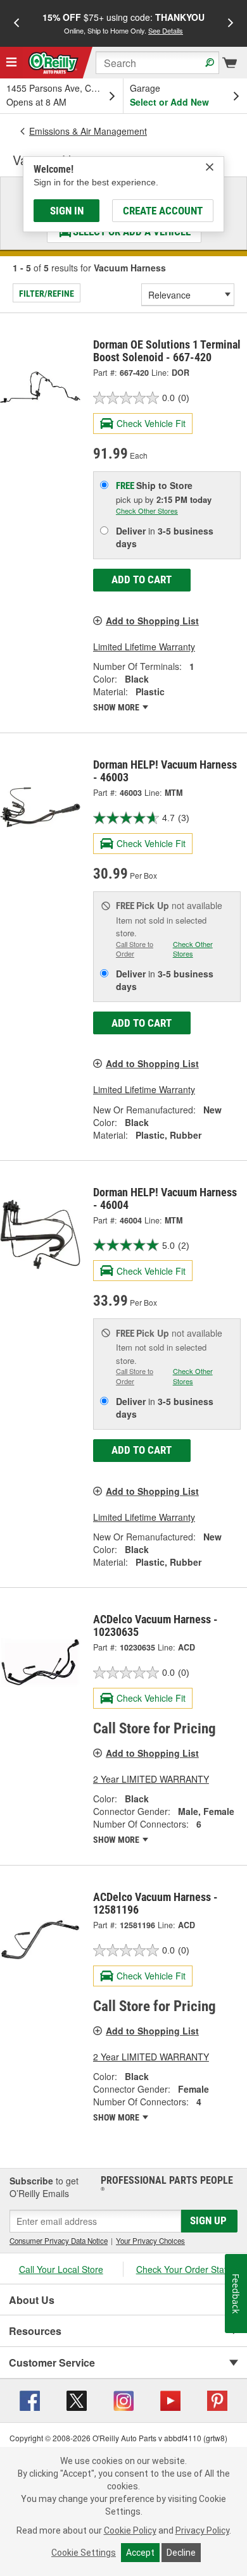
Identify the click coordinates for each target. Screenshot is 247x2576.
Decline (181, 2553)
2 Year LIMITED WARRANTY (151, 1779)
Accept (140, 2553)
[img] (210, 167)
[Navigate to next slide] (231, 23)
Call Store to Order (135, 949)
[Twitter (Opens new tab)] (77, 2400)
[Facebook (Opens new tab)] (30, 2400)
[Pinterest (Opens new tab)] (217, 2400)
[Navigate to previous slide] (16, 23)
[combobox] (157, 63)
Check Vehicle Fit (151, 423)
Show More (117, 707)
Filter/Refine (47, 294)
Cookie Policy (130, 2530)
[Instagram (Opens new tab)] (123, 2400)
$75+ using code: (123, 23)
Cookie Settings (84, 2553)
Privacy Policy (202, 2530)
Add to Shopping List (152, 621)
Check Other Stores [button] (147, 511)
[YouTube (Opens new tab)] (170, 2400)
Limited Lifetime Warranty (144, 647)
